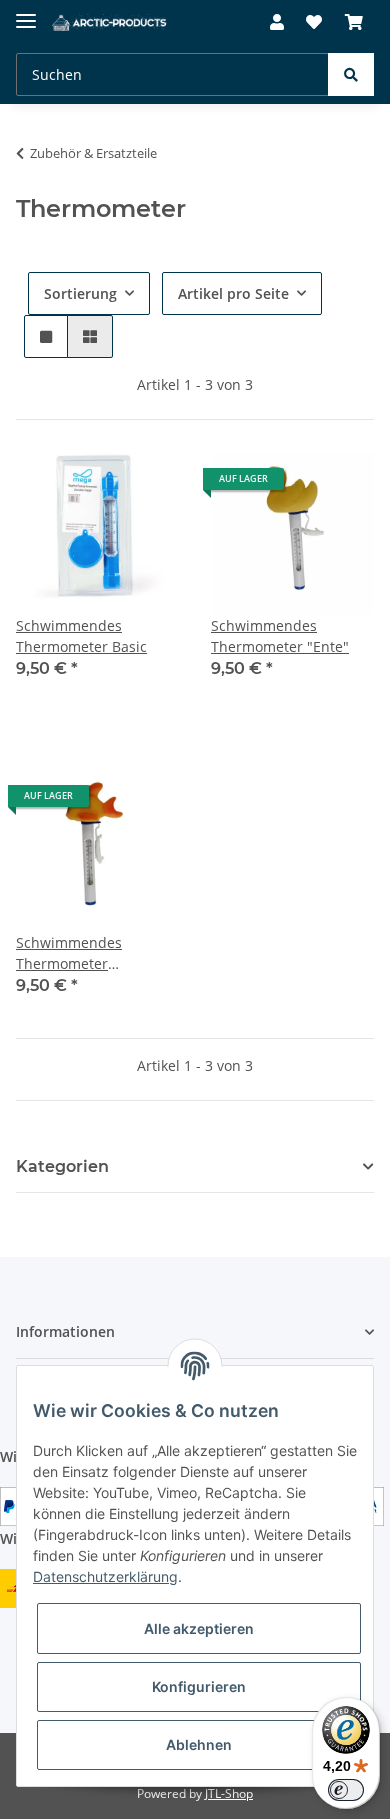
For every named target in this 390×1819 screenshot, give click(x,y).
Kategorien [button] (62, 1166)
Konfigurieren (199, 1686)
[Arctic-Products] (110, 22)
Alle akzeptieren (199, 1628)
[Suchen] (351, 74)
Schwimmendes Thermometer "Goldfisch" (69, 953)
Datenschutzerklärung (105, 1576)
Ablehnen (199, 1744)
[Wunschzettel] (314, 22)
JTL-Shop (229, 1793)
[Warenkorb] (354, 22)
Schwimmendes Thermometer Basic (81, 636)
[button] (277, 22)
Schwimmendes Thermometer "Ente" (280, 636)
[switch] (346, 1790)
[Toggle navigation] (26, 12)
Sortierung (80, 293)
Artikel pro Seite (233, 293)
